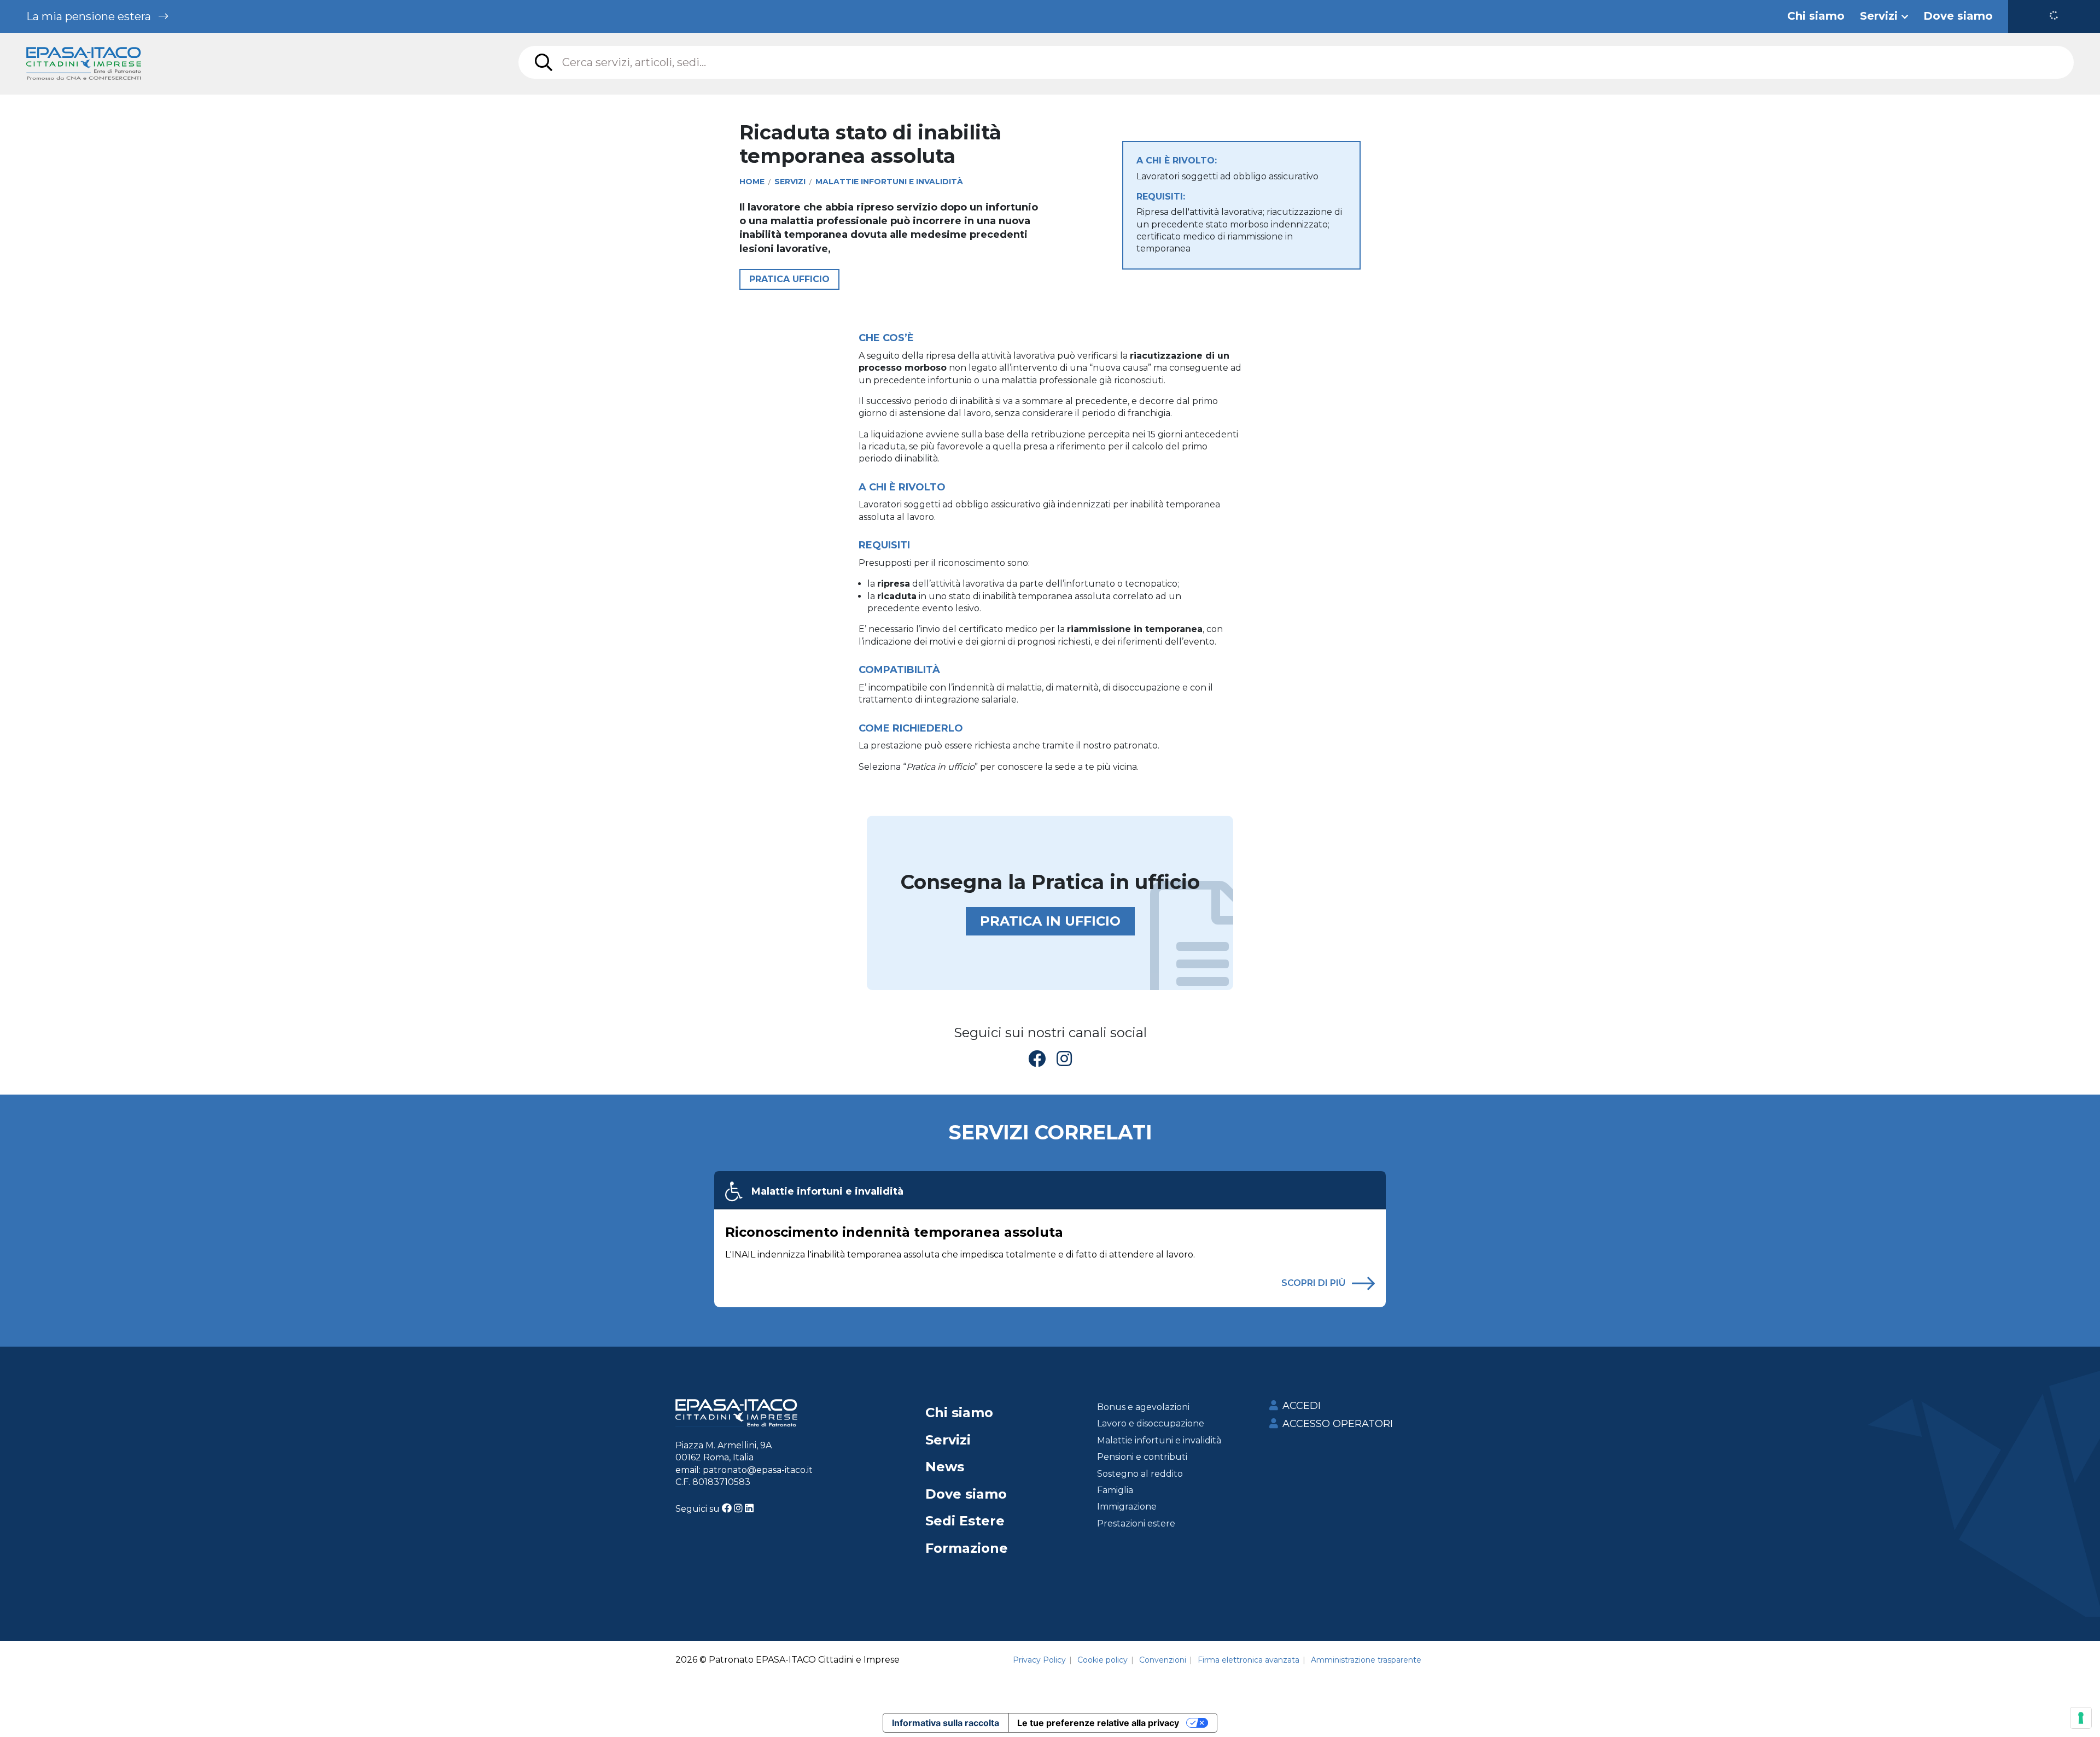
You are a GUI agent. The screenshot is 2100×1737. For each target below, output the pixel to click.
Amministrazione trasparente (1366, 1660)
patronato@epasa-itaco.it (758, 1470)
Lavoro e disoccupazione (1151, 1423)
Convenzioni (1163, 1660)
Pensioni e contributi (1142, 1457)
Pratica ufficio (789, 279)
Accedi (1302, 1406)
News (945, 1467)
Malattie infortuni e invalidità (827, 1191)
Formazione (967, 1548)
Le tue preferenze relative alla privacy (1098, 1723)
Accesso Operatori (1338, 1424)
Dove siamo (966, 1494)
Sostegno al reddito (1140, 1474)
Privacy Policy (1039, 1660)
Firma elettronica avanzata (1249, 1660)
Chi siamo (959, 1413)
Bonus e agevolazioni (1143, 1407)
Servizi (948, 1440)
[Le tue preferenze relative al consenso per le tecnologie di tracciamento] (2081, 1718)
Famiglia (1115, 1490)
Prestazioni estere (1136, 1523)
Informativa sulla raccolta (946, 1723)
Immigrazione (1127, 1507)
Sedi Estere (965, 1521)
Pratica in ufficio (1050, 921)
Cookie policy (1102, 1660)
